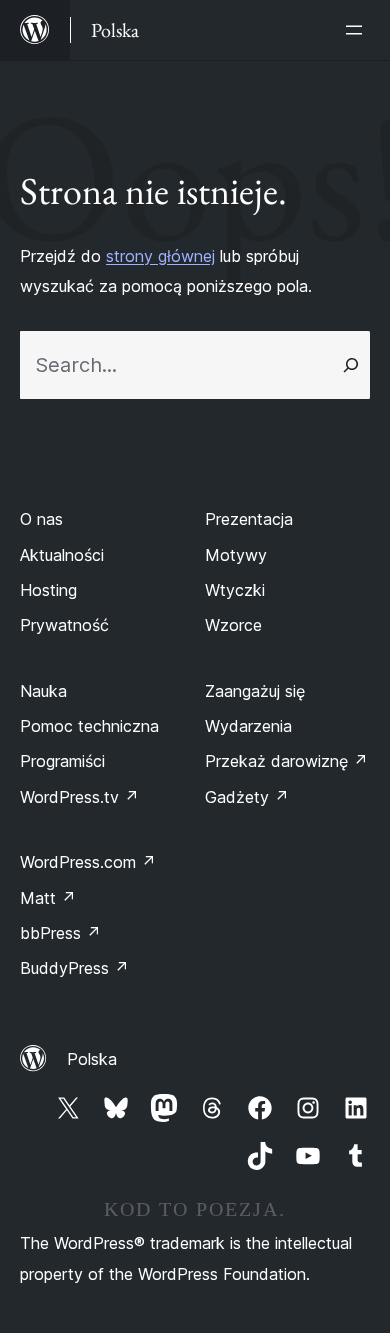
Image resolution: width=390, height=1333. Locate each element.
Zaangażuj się (255, 691)
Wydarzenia (248, 726)
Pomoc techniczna (89, 726)
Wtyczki (235, 590)
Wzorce (233, 625)
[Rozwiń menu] (358, 30)
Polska (92, 1059)
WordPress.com (88, 862)
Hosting (48, 590)
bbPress (60, 933)
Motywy (236, 555)
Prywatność (64, 625)
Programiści (62, 761)
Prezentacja (249, 519)
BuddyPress (74, 968)
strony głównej (160, 256)
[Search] (351, 365)
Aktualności (62, 555)
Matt (48, 898)
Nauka (43, 691)
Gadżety (247, 797)
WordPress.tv (79, 797)
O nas (41, 519)
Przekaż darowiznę (286, 761)
